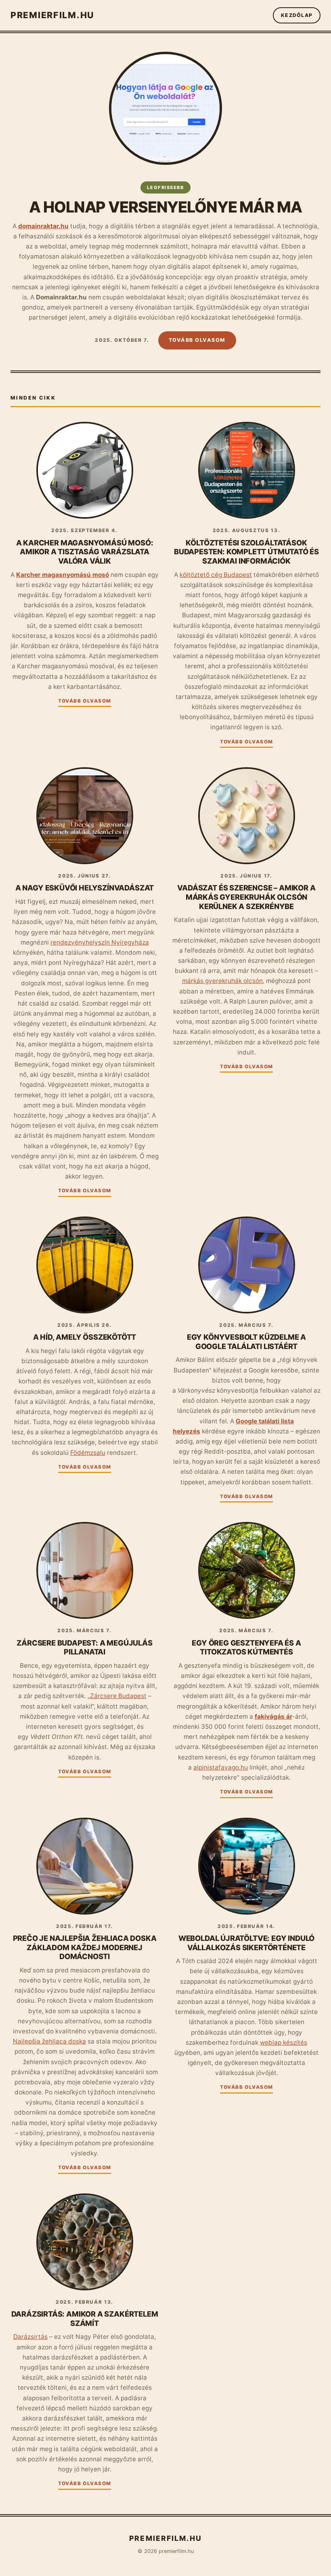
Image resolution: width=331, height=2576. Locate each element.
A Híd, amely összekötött (85, 1337)
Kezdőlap (297, 15)
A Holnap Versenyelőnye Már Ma (165, 207)
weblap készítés (284, 2042)
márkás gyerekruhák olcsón (222, 981)
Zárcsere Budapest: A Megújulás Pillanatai (85, 1647)
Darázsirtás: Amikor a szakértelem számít (85, 2318)
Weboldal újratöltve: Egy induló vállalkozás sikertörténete (246, 1943)
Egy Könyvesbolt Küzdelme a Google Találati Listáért (246, 1342)
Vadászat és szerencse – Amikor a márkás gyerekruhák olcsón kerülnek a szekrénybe (246, 897)
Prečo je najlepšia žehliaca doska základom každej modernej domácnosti (85, 1947)
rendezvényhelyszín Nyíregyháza (100, 942)
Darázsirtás (30, 2337)
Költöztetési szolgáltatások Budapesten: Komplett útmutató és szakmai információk (246, 552)
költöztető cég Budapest (216, 575)
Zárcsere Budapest (118, 1696)
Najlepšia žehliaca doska (49, 2041)
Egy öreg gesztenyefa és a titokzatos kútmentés (246, 1647)
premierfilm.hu (52, 15)
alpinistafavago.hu (221, 1767)
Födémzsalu (88, 1453)
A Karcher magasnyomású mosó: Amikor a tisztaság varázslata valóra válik (85, 552)
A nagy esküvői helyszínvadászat (85, 888)
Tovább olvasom (197, 340)
